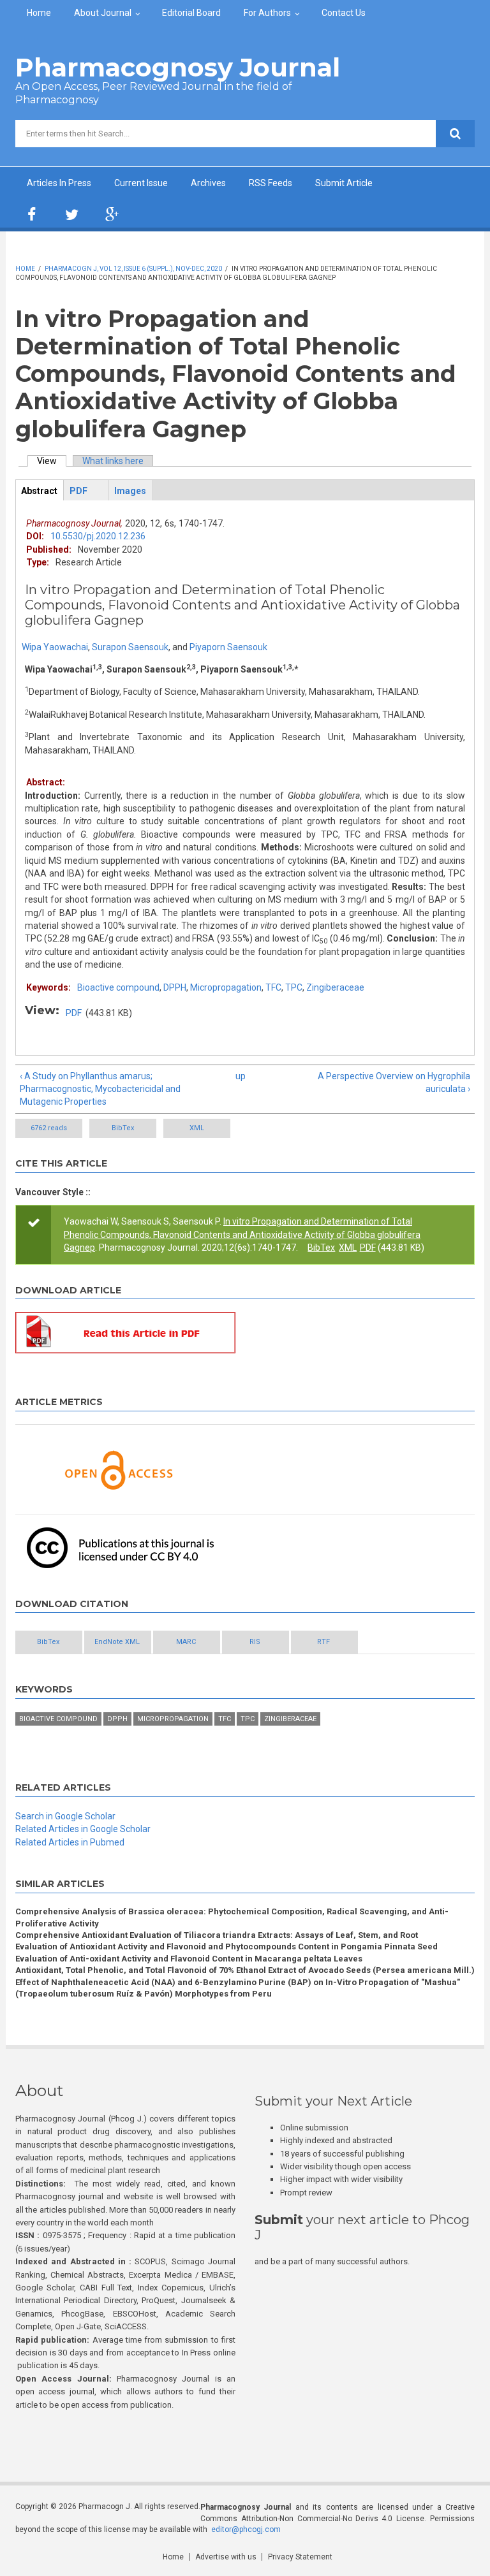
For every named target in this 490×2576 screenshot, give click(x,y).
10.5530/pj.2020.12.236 (98, 536)
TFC (273, 987)
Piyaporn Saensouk (228, 647)
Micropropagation (226, 987)
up (241, 1076)
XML (197, 1128)
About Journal (103, 13)
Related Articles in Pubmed (70, 1842)
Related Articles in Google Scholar (83, 1829)
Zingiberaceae (335, 987)
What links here (113, 461)
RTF (323, 1642)
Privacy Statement (300, 2557)
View (52, 461)
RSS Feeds (271, 183)
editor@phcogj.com (246, 2529)
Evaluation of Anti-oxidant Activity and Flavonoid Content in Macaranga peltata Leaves (189, 1959)
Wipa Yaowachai (55, 647)
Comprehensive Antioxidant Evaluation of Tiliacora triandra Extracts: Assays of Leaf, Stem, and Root (217, 1935)
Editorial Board (191, 13)
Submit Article (344, 183)
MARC (186, 1642)
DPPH (175, 987)
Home (39, 13)
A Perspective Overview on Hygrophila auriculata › (394, 1082)
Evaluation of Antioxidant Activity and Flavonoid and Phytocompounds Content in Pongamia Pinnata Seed (226, 1947)
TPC (294, 987)
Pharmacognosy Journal (178, 67)
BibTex (123, 1128)
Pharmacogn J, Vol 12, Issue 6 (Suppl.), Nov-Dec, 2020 (133, 269)
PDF (74, 1013)
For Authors (267, 13)
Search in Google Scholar (65, 1816)
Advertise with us (226, 2557)
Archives (208, 183)
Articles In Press (59, 183)
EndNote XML (117, 1642)
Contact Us (344, 13)
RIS (255, 1642)
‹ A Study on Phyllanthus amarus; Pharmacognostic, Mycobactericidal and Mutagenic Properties (100, 1089)
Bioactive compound (118, 987)
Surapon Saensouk (130, 647)
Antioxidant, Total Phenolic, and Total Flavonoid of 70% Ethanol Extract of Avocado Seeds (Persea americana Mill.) (245, 1970)
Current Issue (141, 183)
